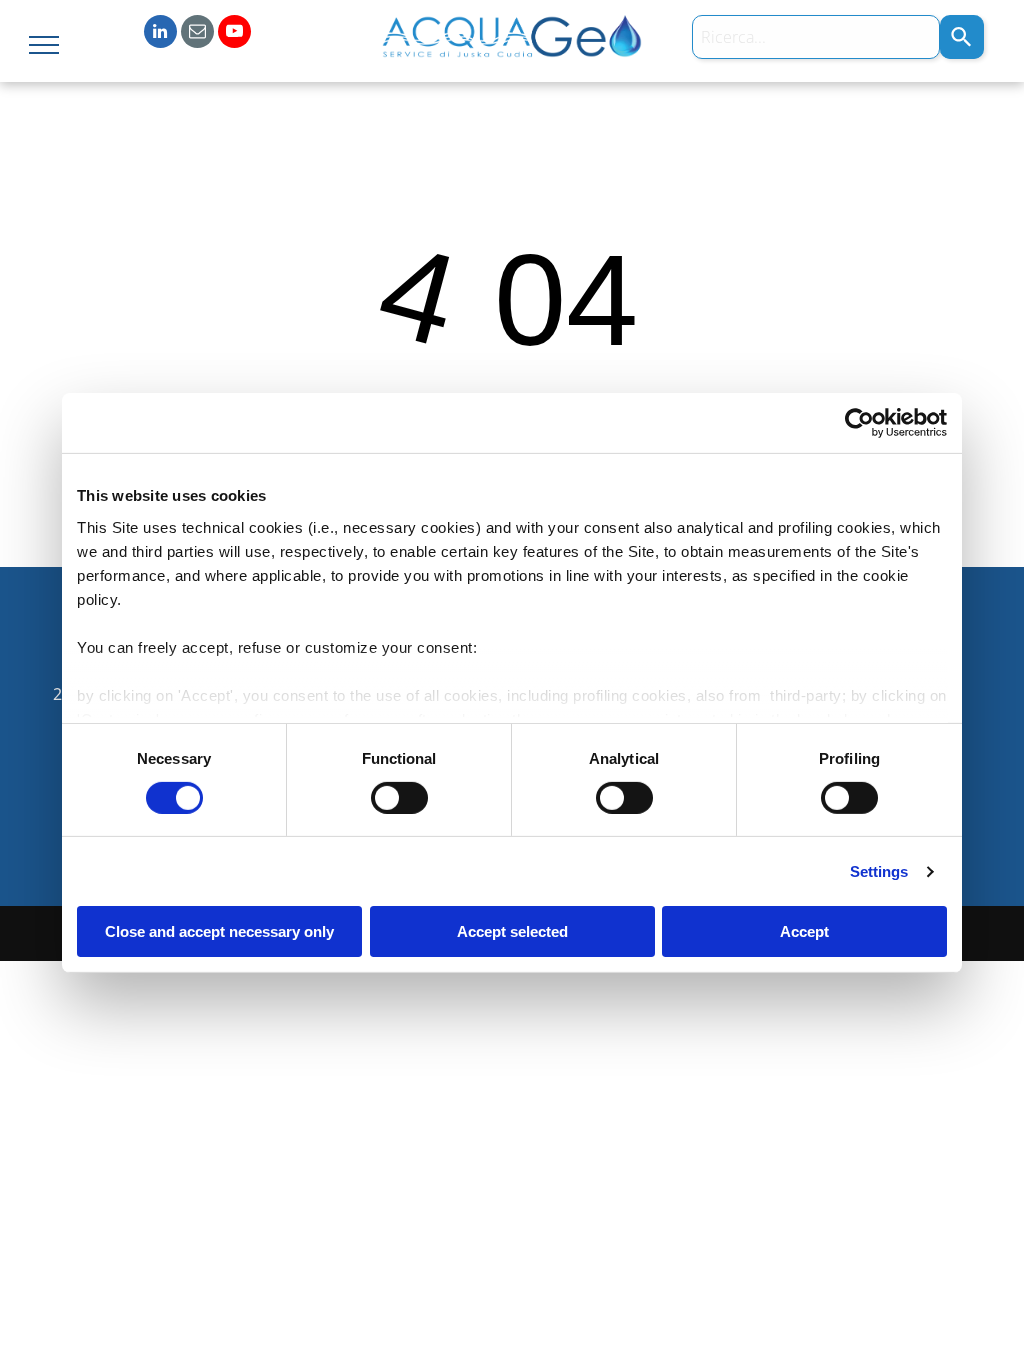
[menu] (44, 45)
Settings (879, 871)
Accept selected (512, 931)
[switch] (399, 798)
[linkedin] (160, 34)
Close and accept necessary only (219, 931)
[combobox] (816, 37)
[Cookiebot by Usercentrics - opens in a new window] (859, 423)
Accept (804, 931)
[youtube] (234, 34)
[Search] (962, 37)
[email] (197, 34)
